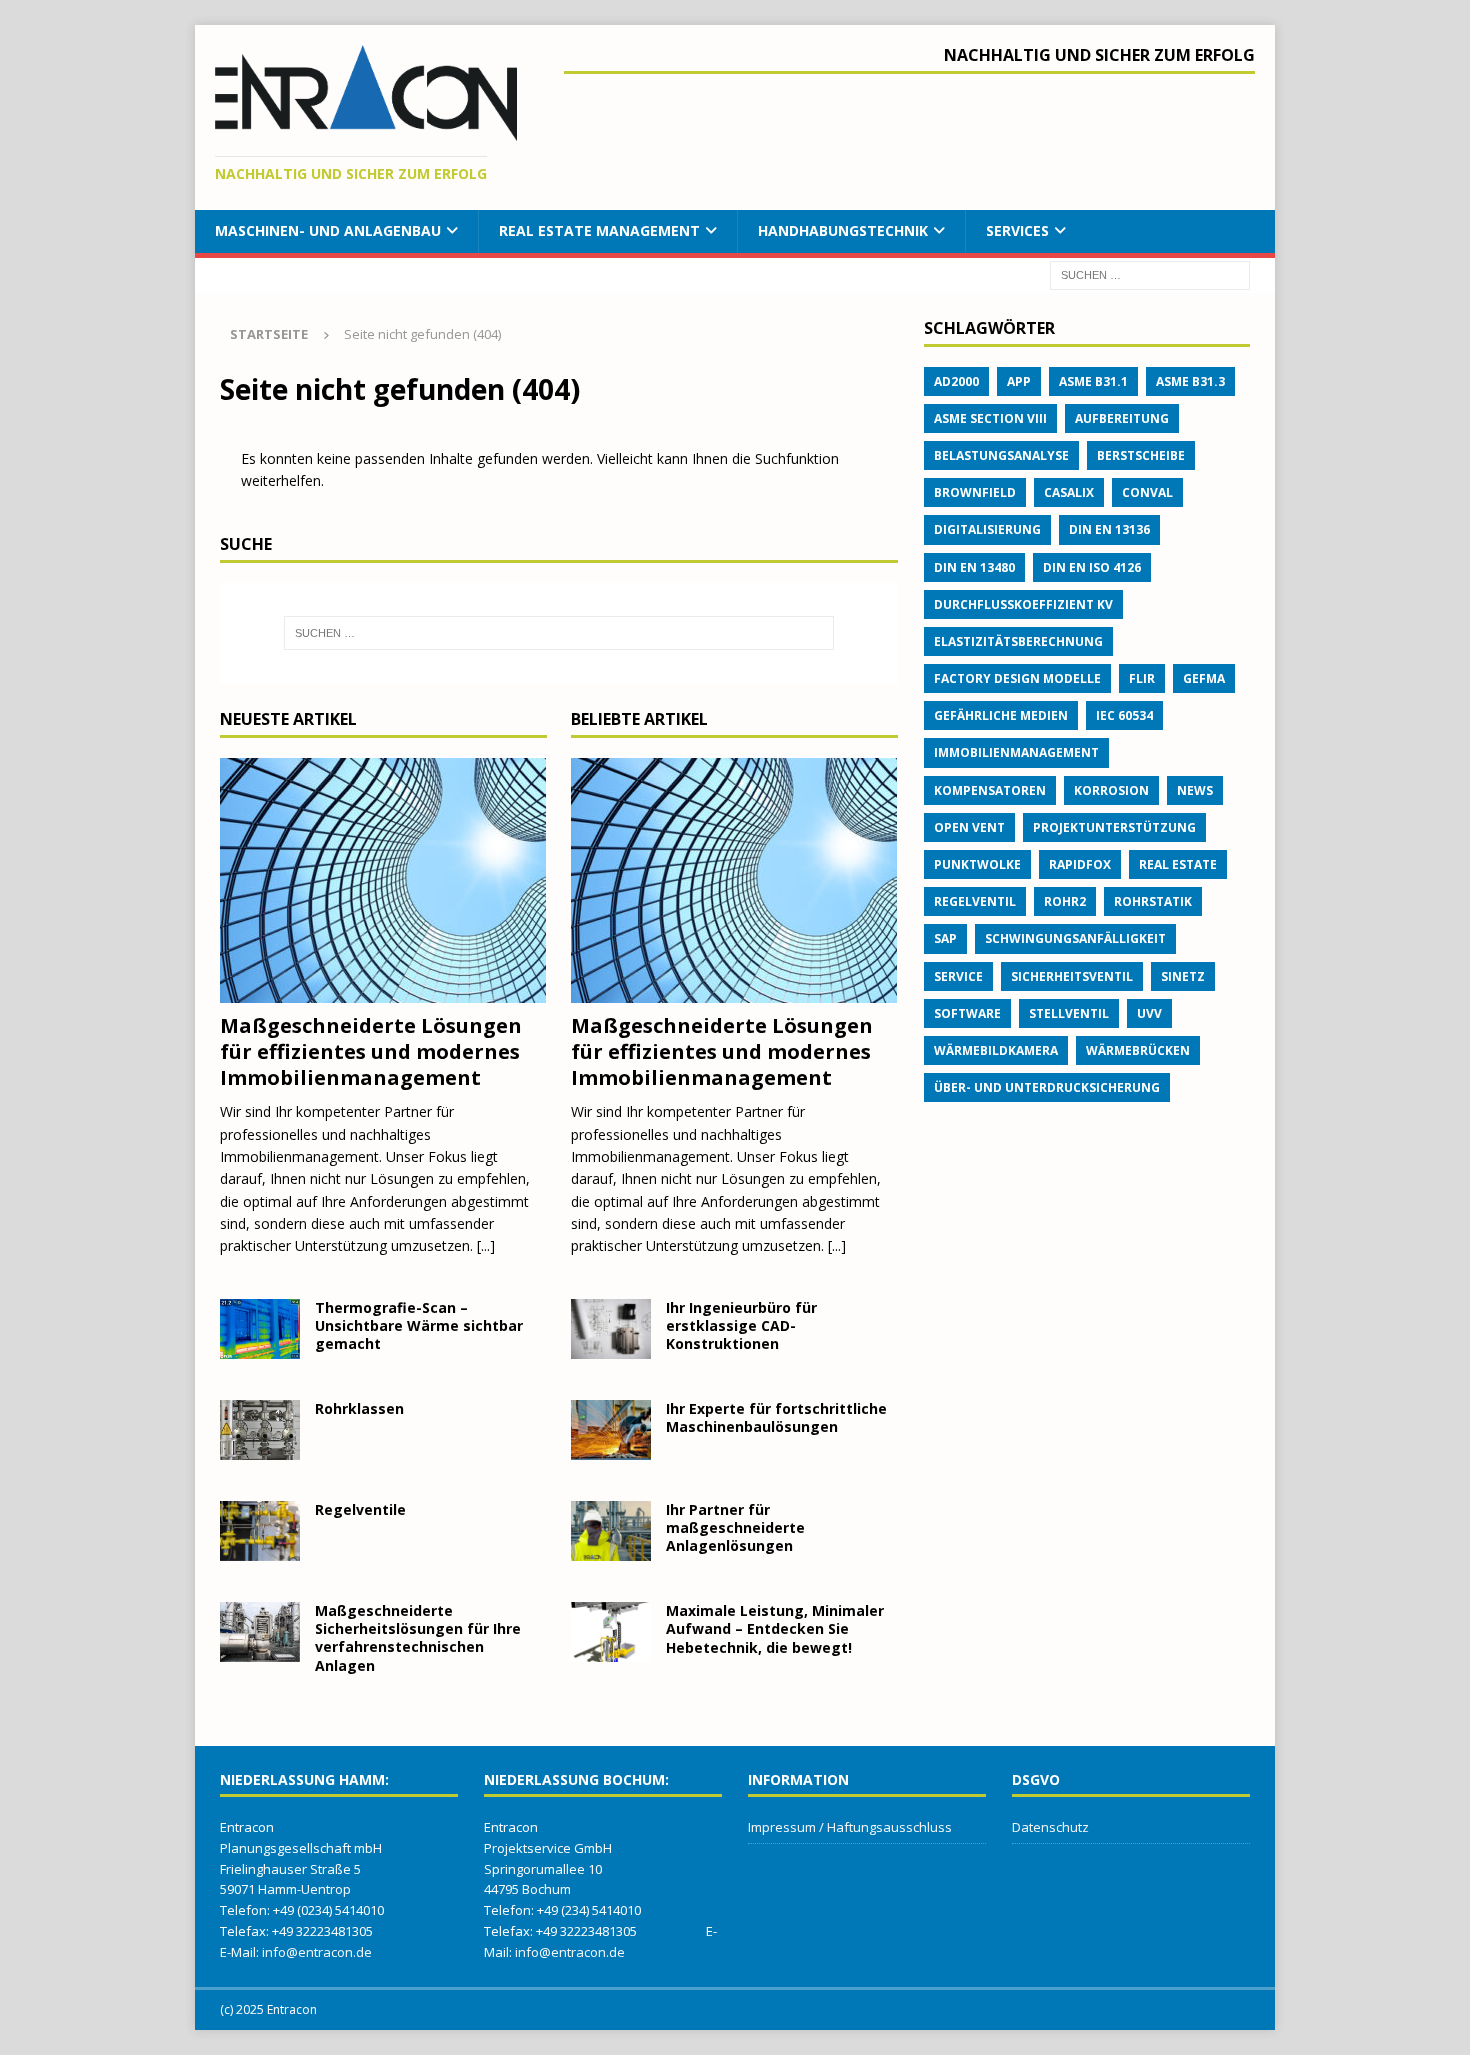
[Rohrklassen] (260, 1430)
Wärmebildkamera (996, 1050)
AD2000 (956, 381)
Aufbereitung (1122, 418)
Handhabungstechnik (843, 230)
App (1019, 381)
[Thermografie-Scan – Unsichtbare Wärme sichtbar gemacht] (260, 1329)
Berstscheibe (1141, 455)
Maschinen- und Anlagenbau (328, 230)
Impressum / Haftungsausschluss (850, 1827)
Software (967, 1013)
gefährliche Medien (1001, 715)
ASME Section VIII (990, 418)
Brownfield (975, 492)
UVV (1149, 1013)
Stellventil (1069, 1013)
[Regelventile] (260, 1531)
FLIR (1142, 678)
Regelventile (360, 1509)
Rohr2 (1065, 901)
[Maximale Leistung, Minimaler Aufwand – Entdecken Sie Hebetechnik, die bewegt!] (611, 1632)
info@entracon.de (317, 1952)
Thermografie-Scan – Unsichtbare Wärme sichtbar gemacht (419, 1325)
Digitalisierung (987, 529)
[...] (486, 1245)
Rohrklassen (359, 1408)
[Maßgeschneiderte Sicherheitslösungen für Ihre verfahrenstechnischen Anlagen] (260, 1632)
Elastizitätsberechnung (1018, 641)
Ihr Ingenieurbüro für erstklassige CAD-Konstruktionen (741, 1325)
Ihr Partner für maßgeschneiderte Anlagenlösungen (735, 1527)
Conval (1147, 492)
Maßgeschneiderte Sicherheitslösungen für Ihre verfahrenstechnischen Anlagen (418, 1638)
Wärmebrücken (1138, 1050)
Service (958, 976)
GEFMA (1204, 678)
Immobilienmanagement (1016, 752)
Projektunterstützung (1114, 827)
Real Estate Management (599, 230)
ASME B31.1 (1093, 381)
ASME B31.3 (1190, 381)
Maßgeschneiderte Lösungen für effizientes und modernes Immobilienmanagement (371, 1051)
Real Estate (1178, 864)
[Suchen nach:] (1150, 273)
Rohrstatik (1153, 901)
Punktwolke (977, 864)
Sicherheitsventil (1072, 976)
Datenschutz (1050, 1827)
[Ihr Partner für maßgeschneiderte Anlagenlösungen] (611, 1531)
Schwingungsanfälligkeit (1075, 938)
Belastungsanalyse (1001, 455)
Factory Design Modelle (1017, 678)
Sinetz (1183, 976)
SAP (945, 938)
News (1195, 790)
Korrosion (1111, 790)
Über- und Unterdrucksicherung (1047, 1087)
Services (1017, 230)
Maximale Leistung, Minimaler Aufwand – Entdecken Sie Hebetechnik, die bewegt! (775, 1628)
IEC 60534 (1124, 715)
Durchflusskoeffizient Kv (1023, 604)
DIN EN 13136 (1109, 529)
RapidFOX (1080, 864)
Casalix (1069, 492)
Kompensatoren (990, 790)
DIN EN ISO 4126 (1092, 567)
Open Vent (969, 827)
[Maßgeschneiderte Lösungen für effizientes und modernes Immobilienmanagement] (383, 880)
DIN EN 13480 (974, 567)
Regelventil (975, 901)
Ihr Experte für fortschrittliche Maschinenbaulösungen (776, 1417)
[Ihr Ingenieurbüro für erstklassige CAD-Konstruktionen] (611, 1329)
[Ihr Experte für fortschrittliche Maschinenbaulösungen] (611, 1430)
